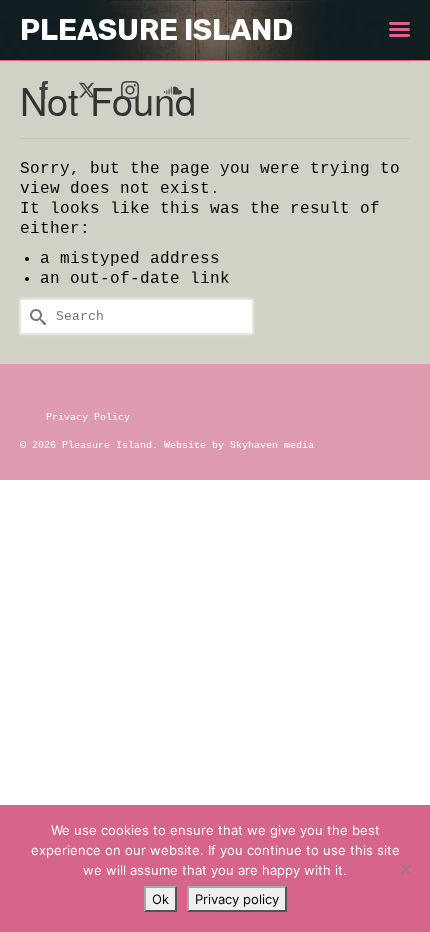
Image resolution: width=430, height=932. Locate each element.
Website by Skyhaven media (239, 445)
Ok (160, 899)
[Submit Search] (35, 316)
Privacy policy (237, 899)
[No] (405, 869)
